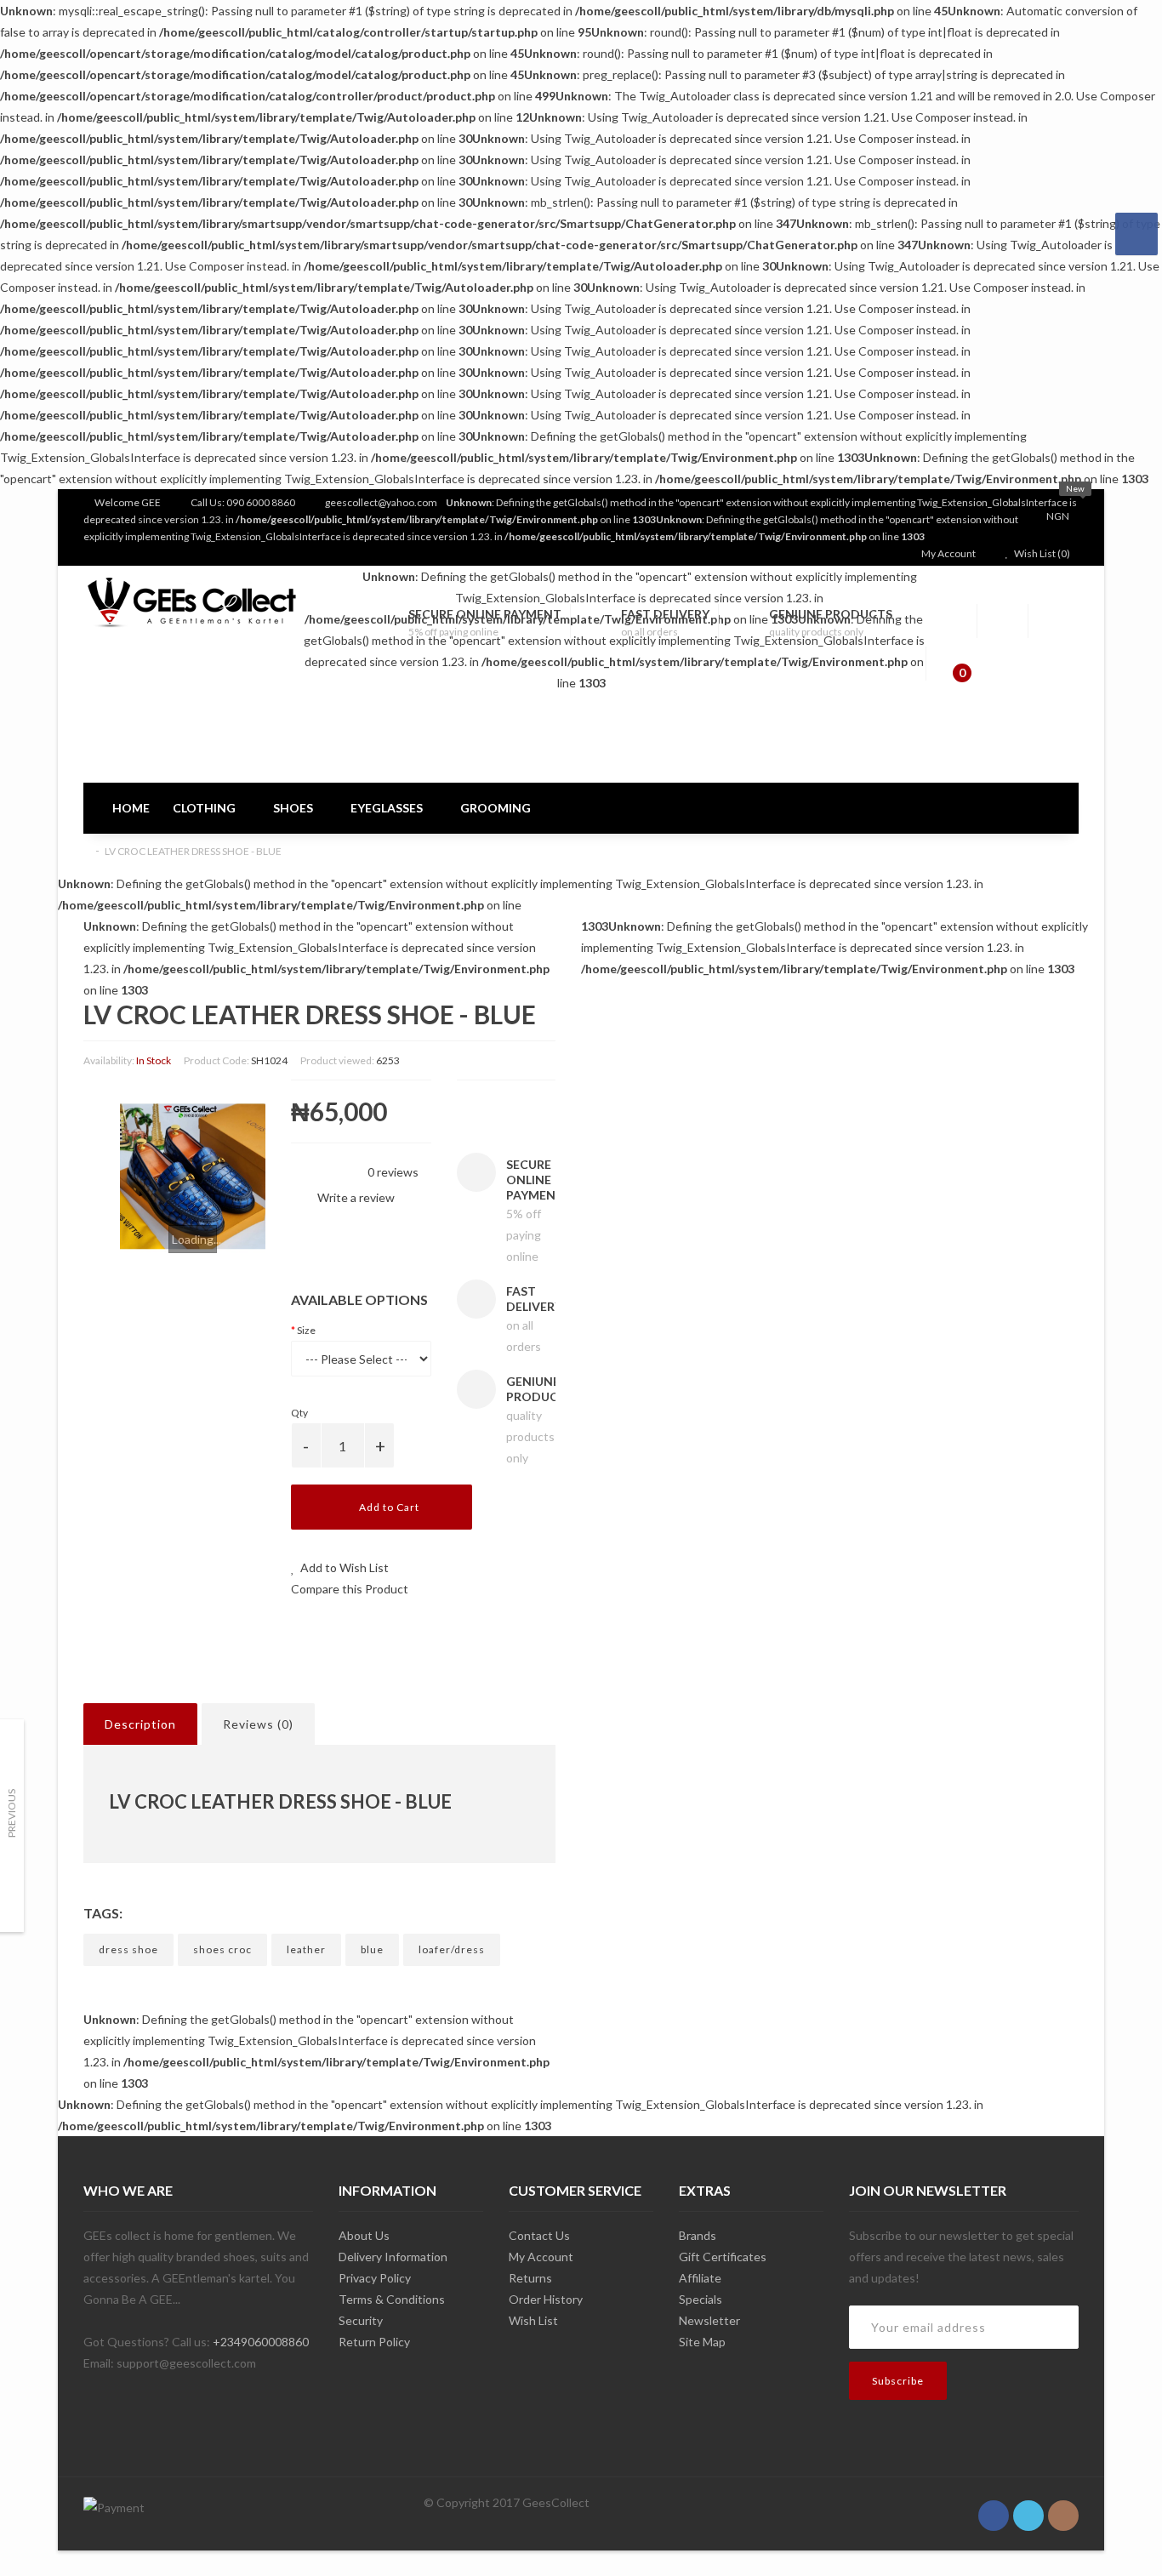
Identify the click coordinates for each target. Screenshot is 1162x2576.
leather (306, 1949)
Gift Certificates (723, 2257)
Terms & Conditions (392, 2299)
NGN (1059, 516)
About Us (364, 2235)
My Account (541, 2257)
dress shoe (128, 1949)
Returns (530, 2278)
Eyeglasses (388, 808)
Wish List (533, 2320)
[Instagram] (1063, 2506)
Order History (546, 2299)
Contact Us (539, 2235)
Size (306, 1330)
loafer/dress (452, 1949)
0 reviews (393, 1172)
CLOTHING (205, 808)
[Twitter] (1028, 2506)
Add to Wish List (343, 1567)
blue (372, 1949)
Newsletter (709, 2320)
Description (140, 1724)
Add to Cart (388, 1507)
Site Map (702, 2342)
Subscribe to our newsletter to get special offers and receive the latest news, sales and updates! (961, 2257)
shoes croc (222, 1949)
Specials (701, 2299)
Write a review (355, 1197)
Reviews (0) (258, 1724)
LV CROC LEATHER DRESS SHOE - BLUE (193, 851)
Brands (698, 2235)
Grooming (496, 808)
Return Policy (374, 2342)
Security (361, 2320)
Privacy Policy (375, 2278)
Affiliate (700, 2278)
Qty (299, 1413)
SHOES (294, 808)
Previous (11, 1813)
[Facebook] (994, 2506)
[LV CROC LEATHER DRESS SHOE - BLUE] (193, 1177)
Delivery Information (393, 2257)
